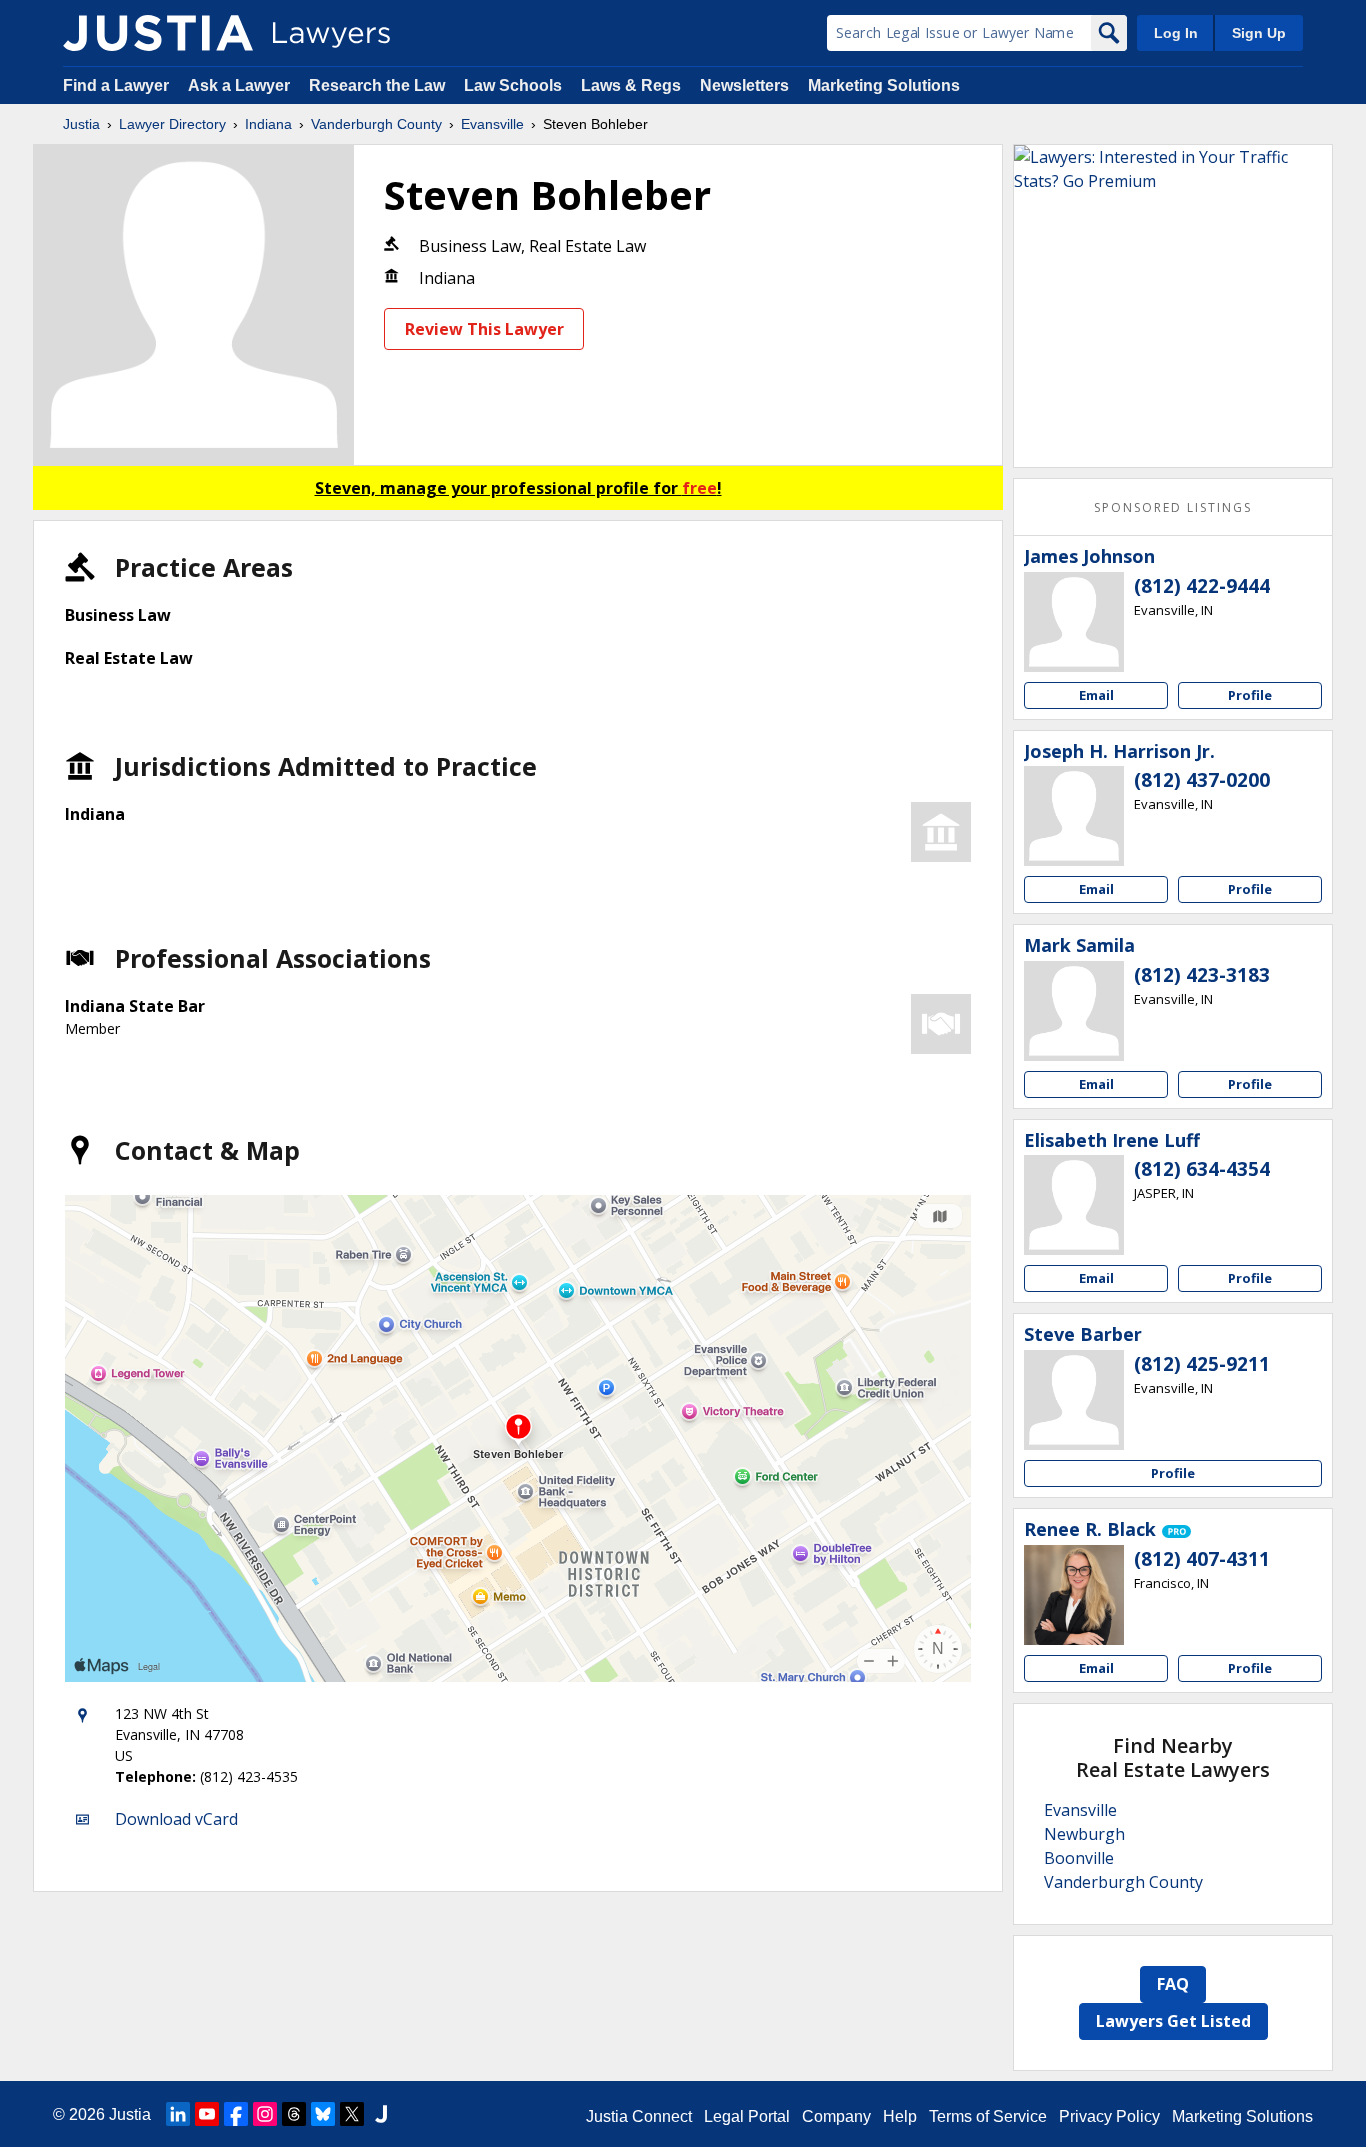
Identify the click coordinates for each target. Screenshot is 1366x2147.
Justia (81, 124)
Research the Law (377, 85)
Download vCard (176, 1819)
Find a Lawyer (116, 85)
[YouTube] (207, 2114)
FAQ (1173, 1984)
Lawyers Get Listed (1173, 2021)
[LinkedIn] (178, 2114)
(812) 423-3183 (1202, 975)
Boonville (1079, 1858)
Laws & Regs (631, 85)
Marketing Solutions (884, 85)
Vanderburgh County (376, 124)
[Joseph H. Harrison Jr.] (1074, 816)
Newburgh (1084, 1834)
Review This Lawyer (484, 329)
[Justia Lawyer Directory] (158, 33)
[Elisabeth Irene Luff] (1074, 1205)
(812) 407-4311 (1202, 1559)
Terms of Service (988, 2116)
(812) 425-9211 (1202, 1364)
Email (1096, 695)
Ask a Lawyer (241, 85)
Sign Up (1259, 33)
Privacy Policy (1109, 2116)
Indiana (268, 124)
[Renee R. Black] (1074, 1595)
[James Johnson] (1074, 622)
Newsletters (744, 85)
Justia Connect (639, 2116)
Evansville (492, 124)
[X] (352, 2114)
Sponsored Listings (1173, 507)
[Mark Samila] (1074, 1011)
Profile (1250, 695)
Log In (1176, 33)
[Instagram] (265, 2114)
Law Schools (513, 85)
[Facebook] (236, 2114)
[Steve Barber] (1074, 1400)
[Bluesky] (323, 2114)
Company (836, 2116)
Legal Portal (747, 2116)
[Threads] (294, 2114)
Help (900, 2116)
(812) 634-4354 (1202, 1169)
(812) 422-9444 (1202, 586)
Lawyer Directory (172, 124)
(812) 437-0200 (1202, 780)
